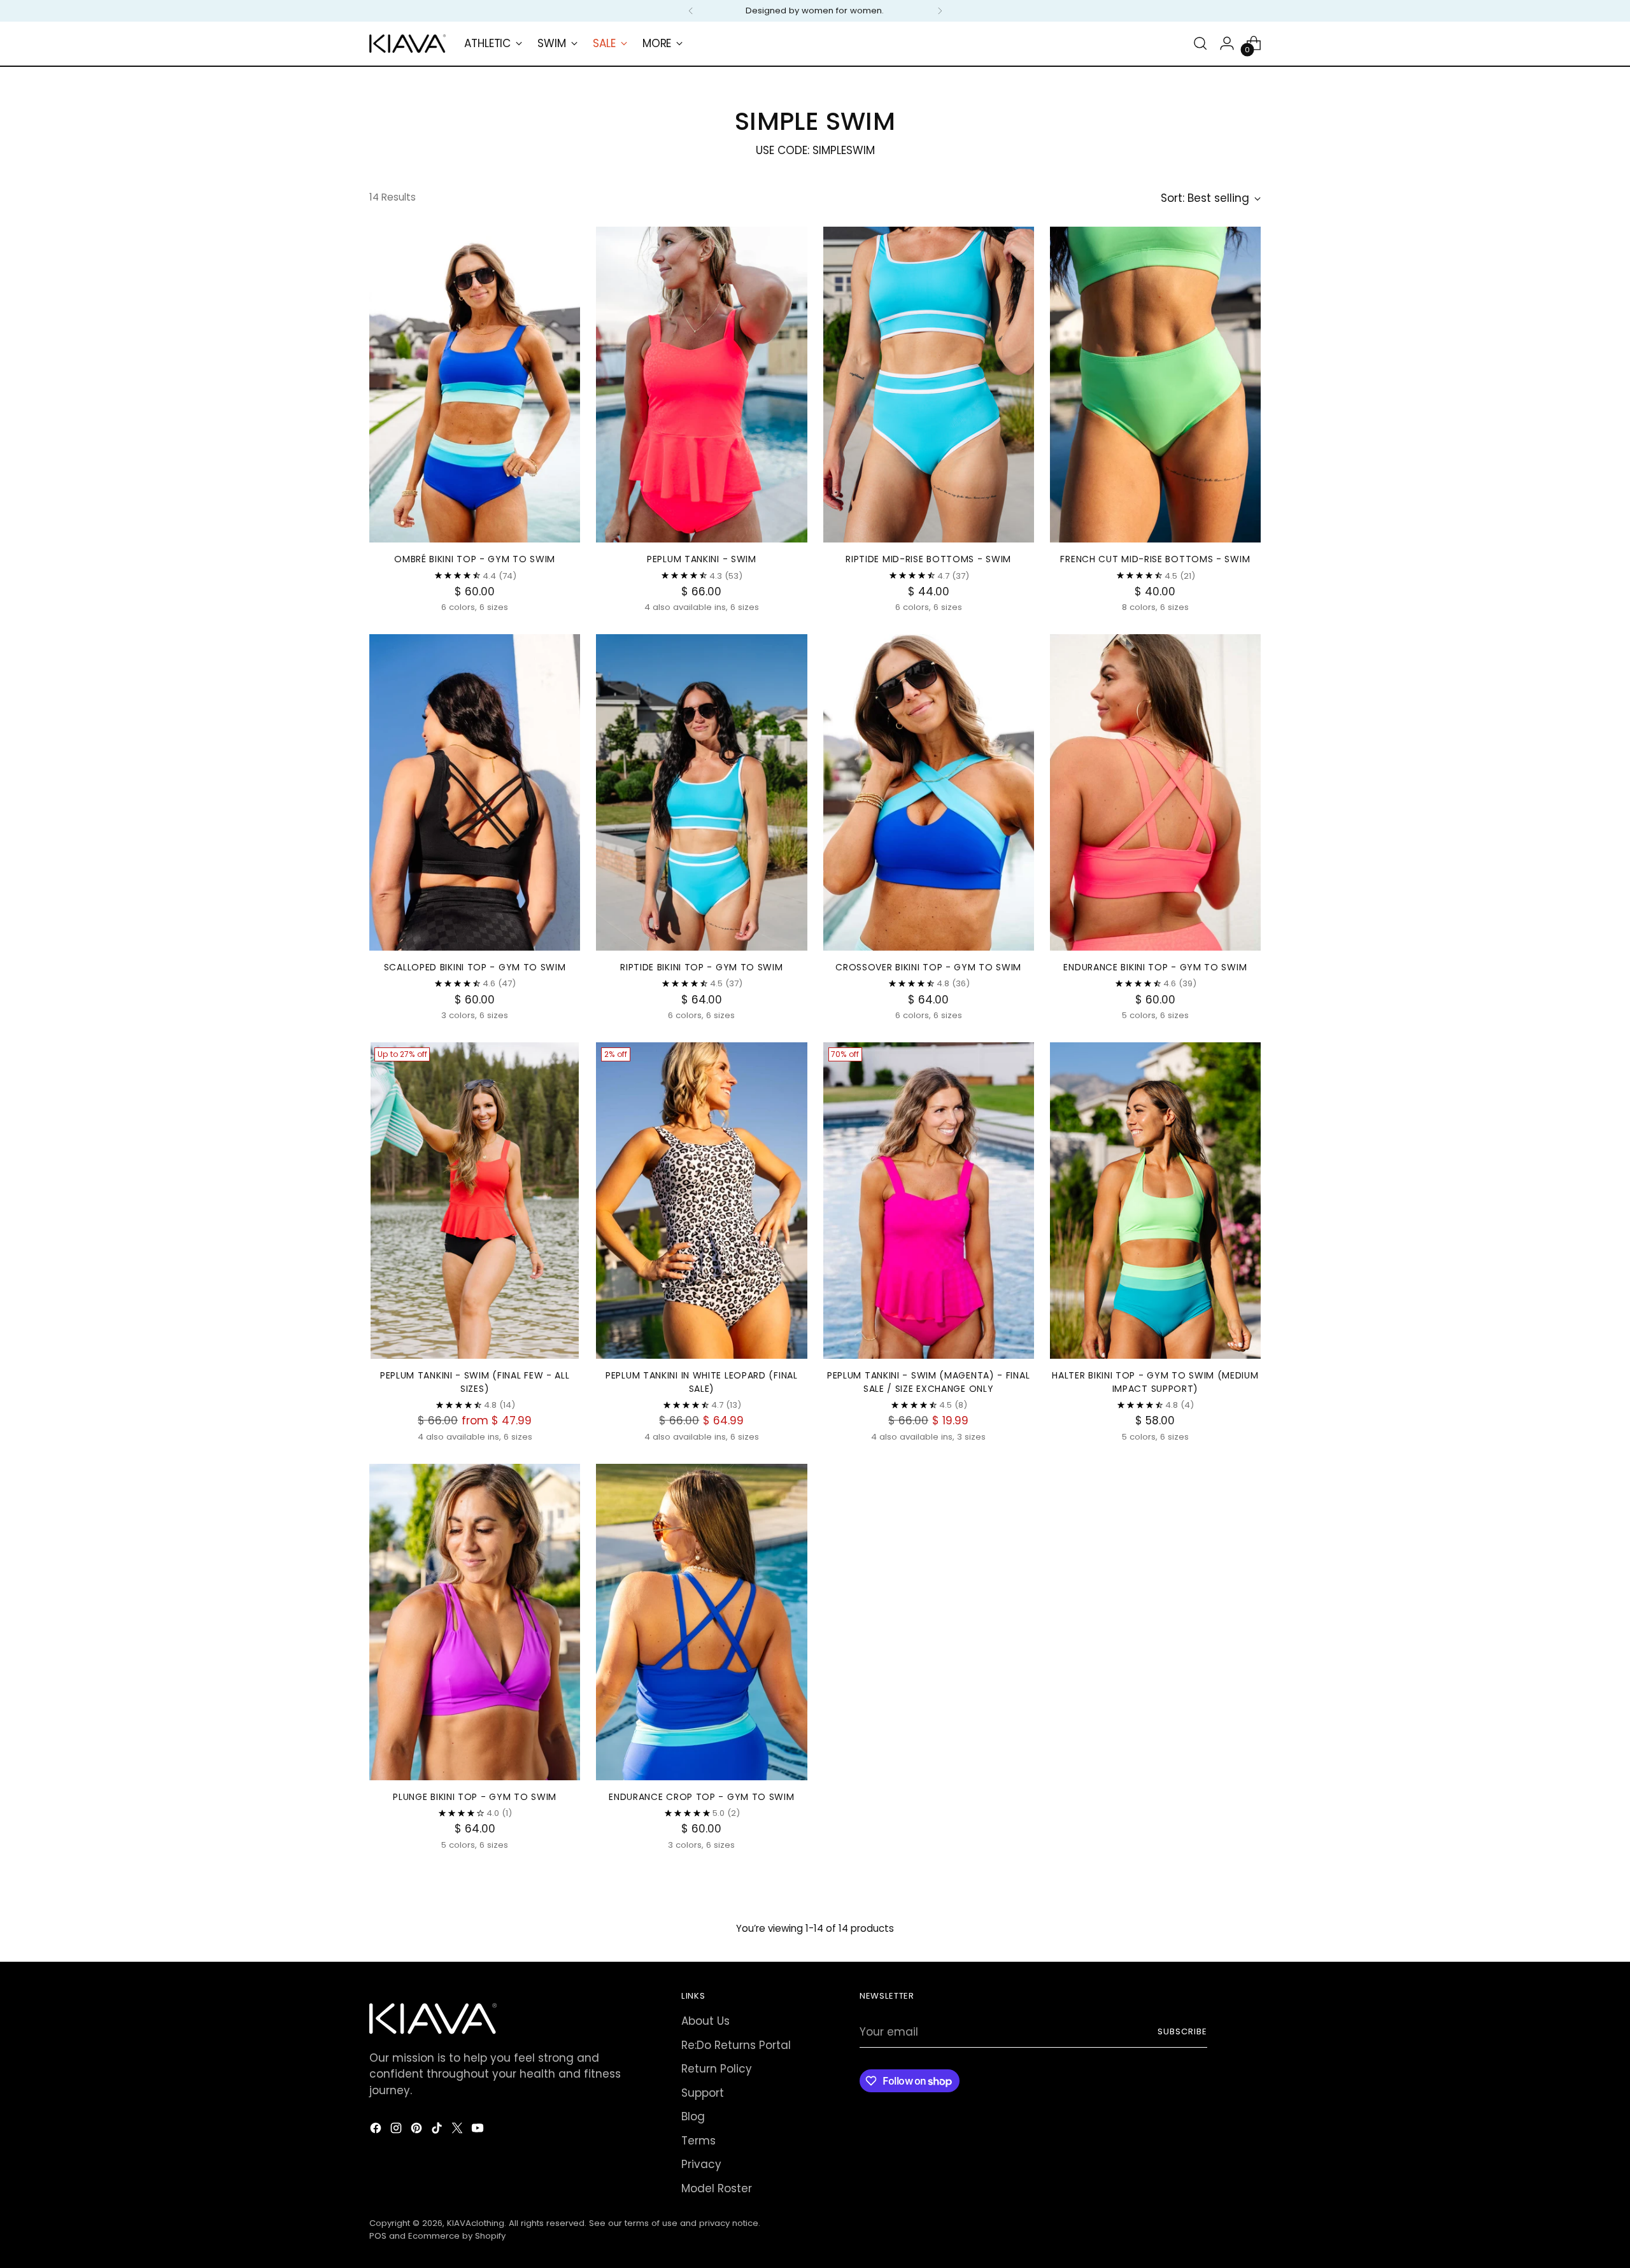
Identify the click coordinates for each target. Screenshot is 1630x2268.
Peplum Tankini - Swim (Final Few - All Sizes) (475, 1382)
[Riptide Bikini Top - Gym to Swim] (701, 792)
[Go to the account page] (1227, 43)
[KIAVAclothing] (407, 44)
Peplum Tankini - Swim (702, 559)
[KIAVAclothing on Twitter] (458, 2130)
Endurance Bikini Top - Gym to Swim (1155, 967)
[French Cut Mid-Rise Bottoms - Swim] (1155, 385)
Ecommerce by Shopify (457, 2236)
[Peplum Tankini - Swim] (701, 385)
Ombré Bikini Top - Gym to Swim (475, 559)
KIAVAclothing (476, 2223)
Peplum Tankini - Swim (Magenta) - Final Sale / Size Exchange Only (928, 1382)
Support (703, 2093)
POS (378, 2236)
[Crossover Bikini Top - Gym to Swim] (929, 792)
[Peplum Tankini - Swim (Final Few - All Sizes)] (475, 1201)
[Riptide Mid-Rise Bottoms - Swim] (929, 385)
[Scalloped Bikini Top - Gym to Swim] (475, 792)
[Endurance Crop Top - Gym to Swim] (701, 1622)
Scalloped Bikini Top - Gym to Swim (475, 967)
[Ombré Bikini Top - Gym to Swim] (475, 385)
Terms (698, 2141)
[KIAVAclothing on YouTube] (479, 2130)
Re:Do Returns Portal (736, 2045)
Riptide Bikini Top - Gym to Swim (701, 967)
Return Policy (717, 2069)
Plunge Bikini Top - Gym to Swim (475, 1797)
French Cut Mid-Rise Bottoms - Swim (1155, 559)
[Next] (940, 11)
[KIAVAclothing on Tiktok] (438, 2130)
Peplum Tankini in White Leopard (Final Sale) (702, 1382)
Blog (693, 2116)
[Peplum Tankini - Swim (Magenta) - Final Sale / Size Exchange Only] (929, 1201)
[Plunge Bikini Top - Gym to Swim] (475, 1622)
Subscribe (1182, 2031)
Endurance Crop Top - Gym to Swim (701, 1797)
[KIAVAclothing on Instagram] (397, 2130)
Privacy (701, 2164)
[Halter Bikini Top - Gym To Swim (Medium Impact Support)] (1155, 1201)
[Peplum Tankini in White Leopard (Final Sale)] (701, 1201)
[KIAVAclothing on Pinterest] (418, 2130)
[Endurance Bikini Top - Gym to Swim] (1155, 792)
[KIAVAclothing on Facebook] (377, 2130)
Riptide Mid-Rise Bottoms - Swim (928, 559)
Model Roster (717, 2188)
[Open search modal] (1200, 43)
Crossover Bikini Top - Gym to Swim (928, 967)
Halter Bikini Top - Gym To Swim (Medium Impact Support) (1155, 1382)
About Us (705, 2021)
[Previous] (691, 11)
